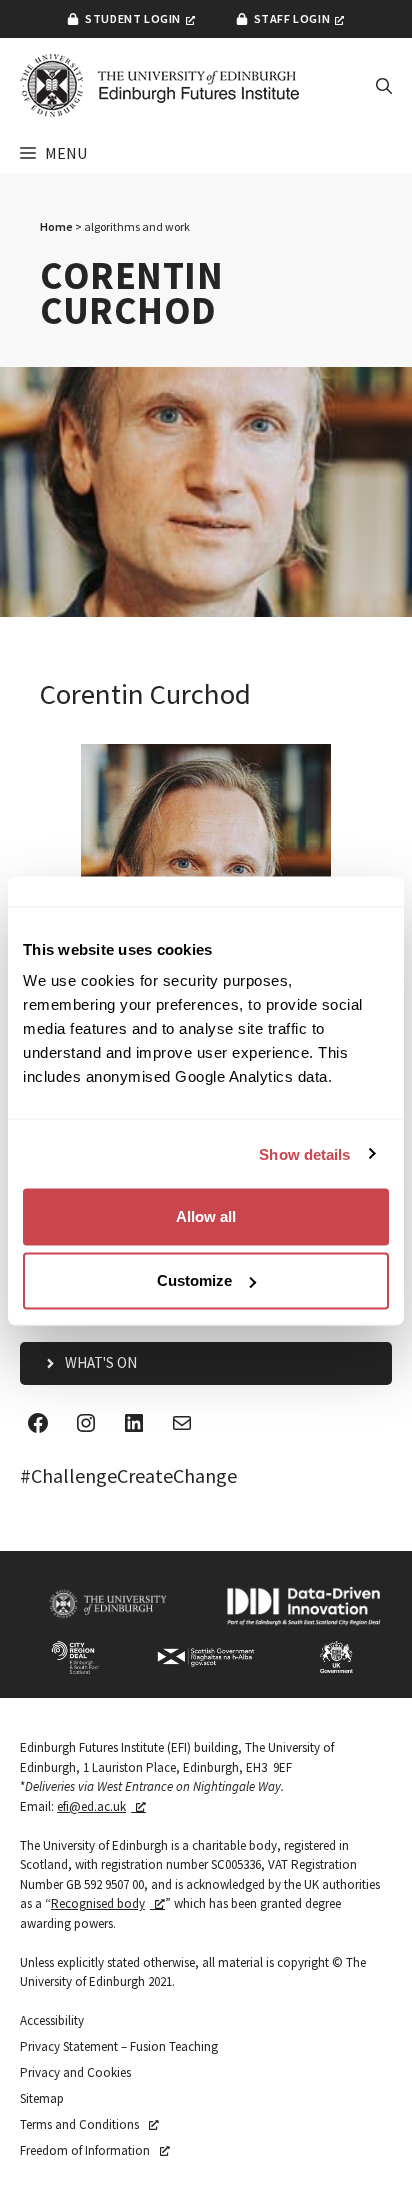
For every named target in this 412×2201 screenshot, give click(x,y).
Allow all (206, 1216)
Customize (194, 1280)
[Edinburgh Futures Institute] (160, 85)
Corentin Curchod (145, 694)
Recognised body (98, 1903)
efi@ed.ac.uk (91, 1806)
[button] (384, 86)
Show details (304, 1153)
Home (56, 226)
